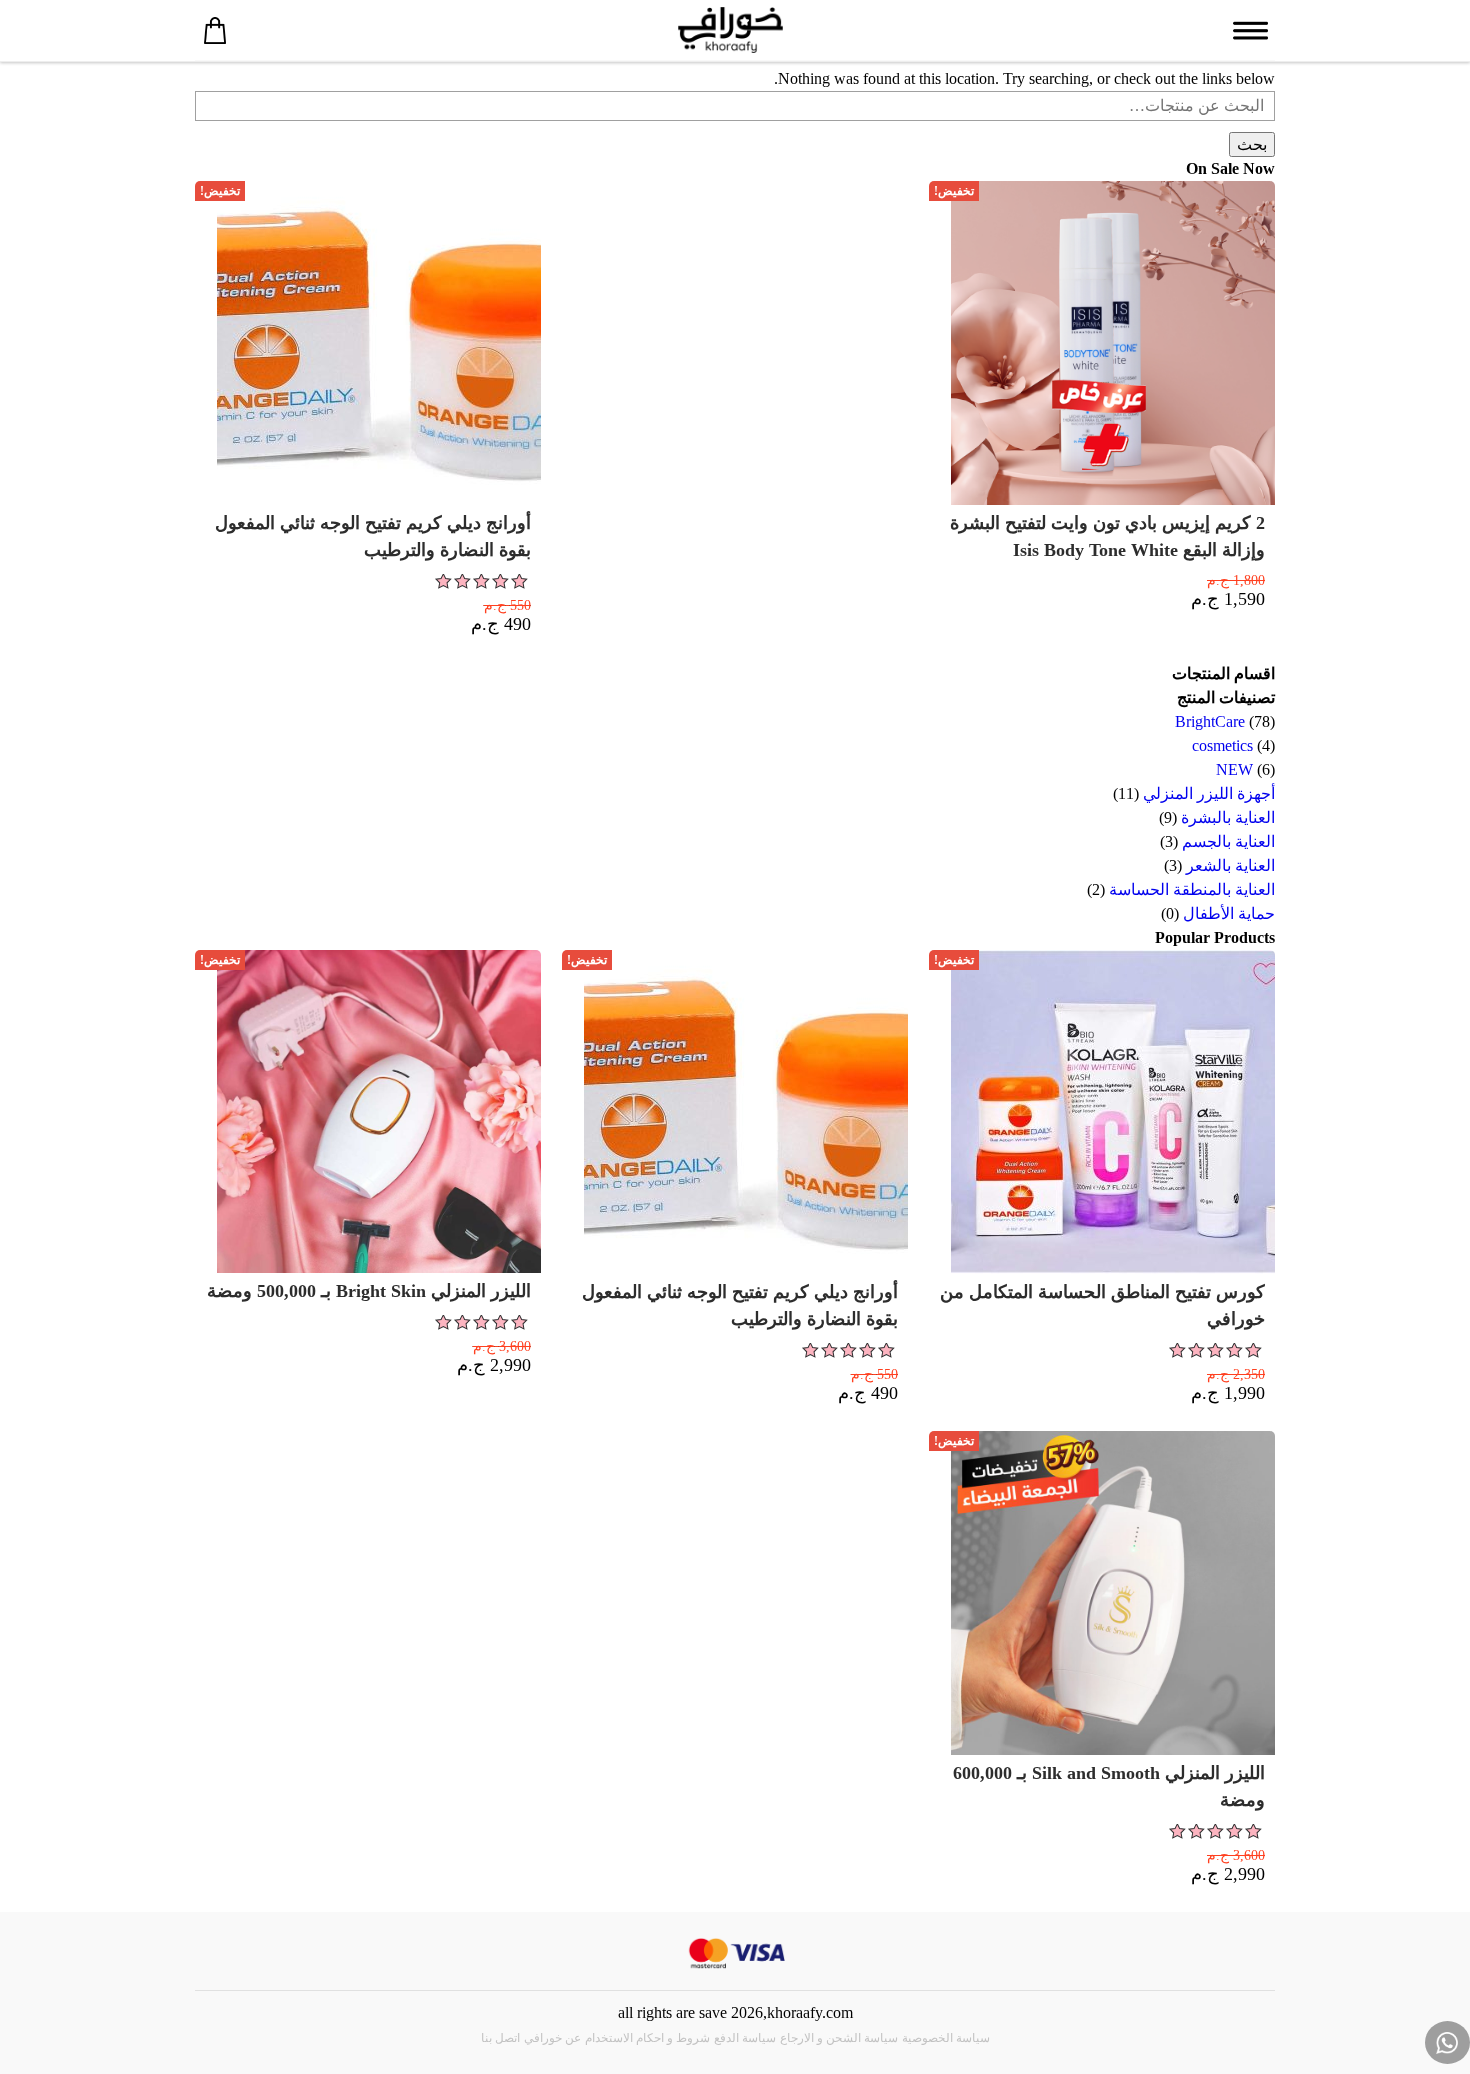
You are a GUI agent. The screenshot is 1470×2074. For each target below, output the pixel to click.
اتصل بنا (500, 2038)
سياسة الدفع (745, 2038)
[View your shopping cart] (215, 30)
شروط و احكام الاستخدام (647, 2038)
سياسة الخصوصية (946, 2038)
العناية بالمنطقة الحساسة (1192, 889)
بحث (1252, 144)
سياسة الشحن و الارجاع (839, 2038)
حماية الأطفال (1229, 913)
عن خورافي (552, 2038)
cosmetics (1222, 745)
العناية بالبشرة (1228, 817)
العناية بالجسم (1228, 841)
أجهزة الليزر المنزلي (1209, 793)
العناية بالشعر (1230, 865)
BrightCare (1210, 721)
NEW (1234, 769)
